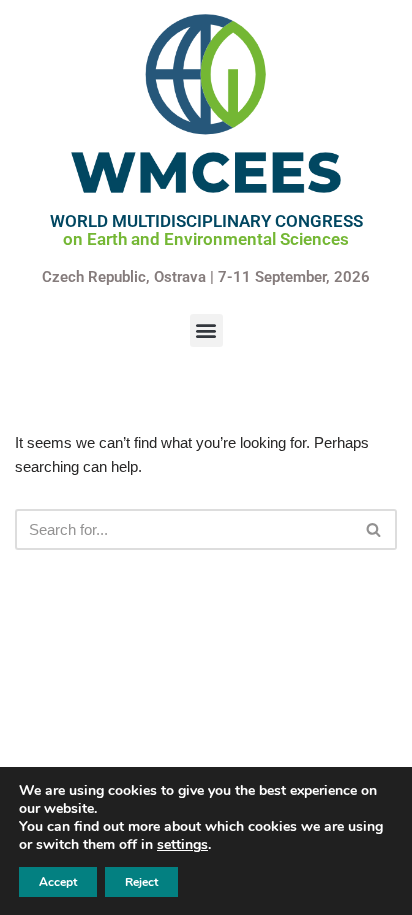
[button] (206, 330)
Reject (141, 882)
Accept (58, 882)
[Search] (374, 529)
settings (182, 845)
